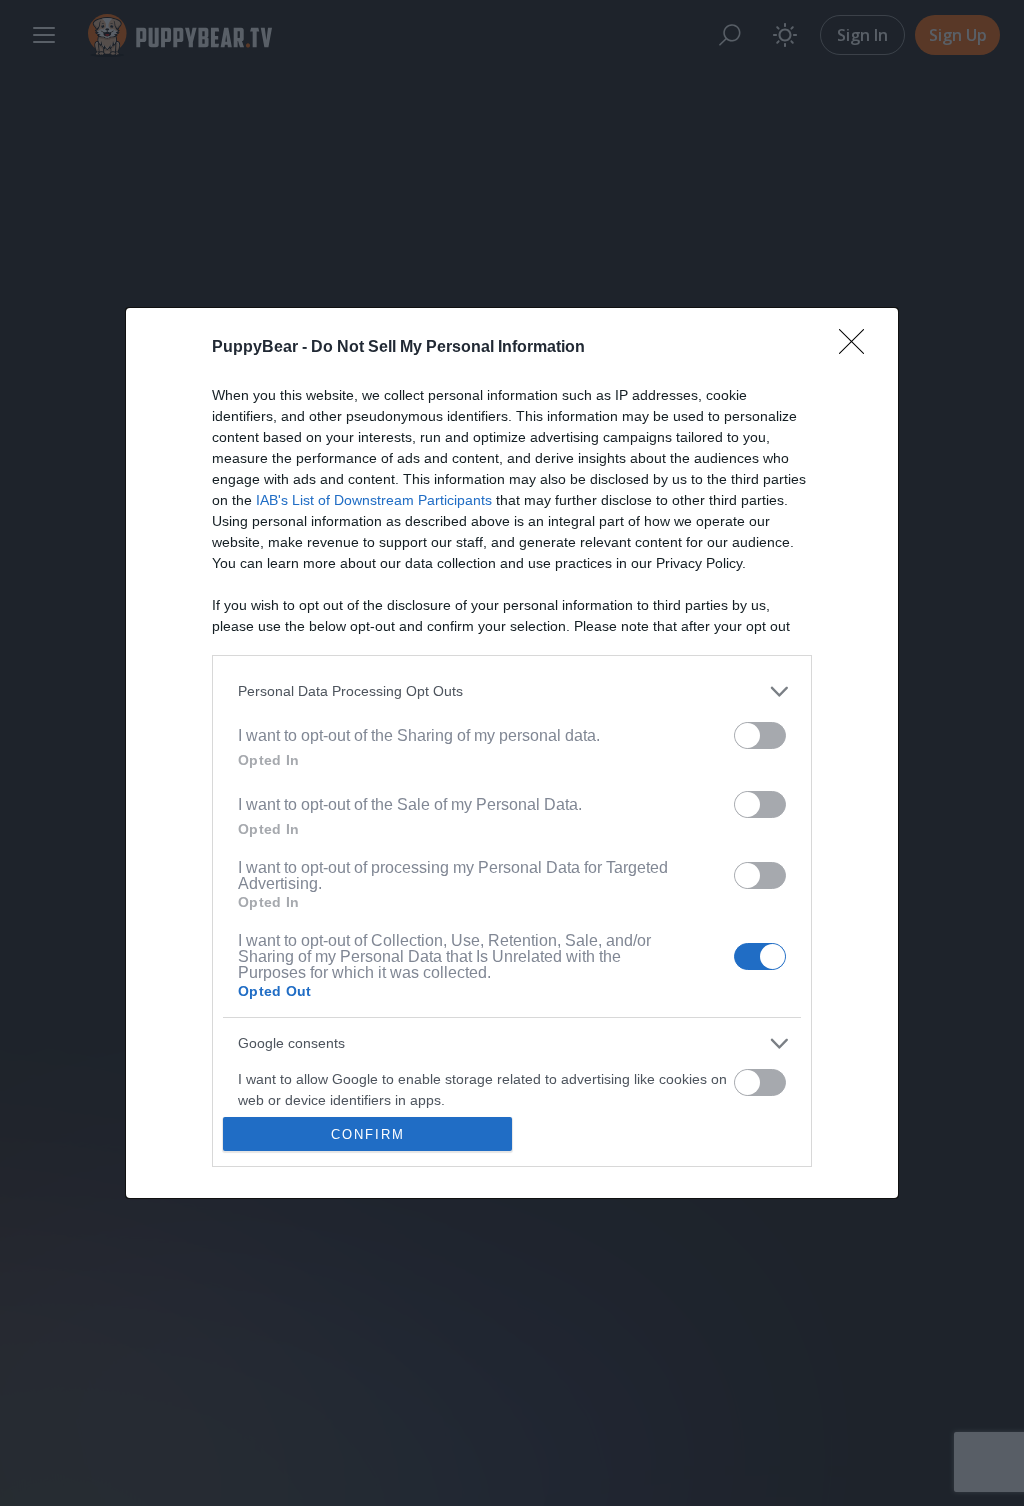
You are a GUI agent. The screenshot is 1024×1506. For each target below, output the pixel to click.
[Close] (858, 348)
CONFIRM (368, 1134)
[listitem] (512, 691)
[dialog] (512, 753)
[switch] (760, 735)
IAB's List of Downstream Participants (374, 500)
